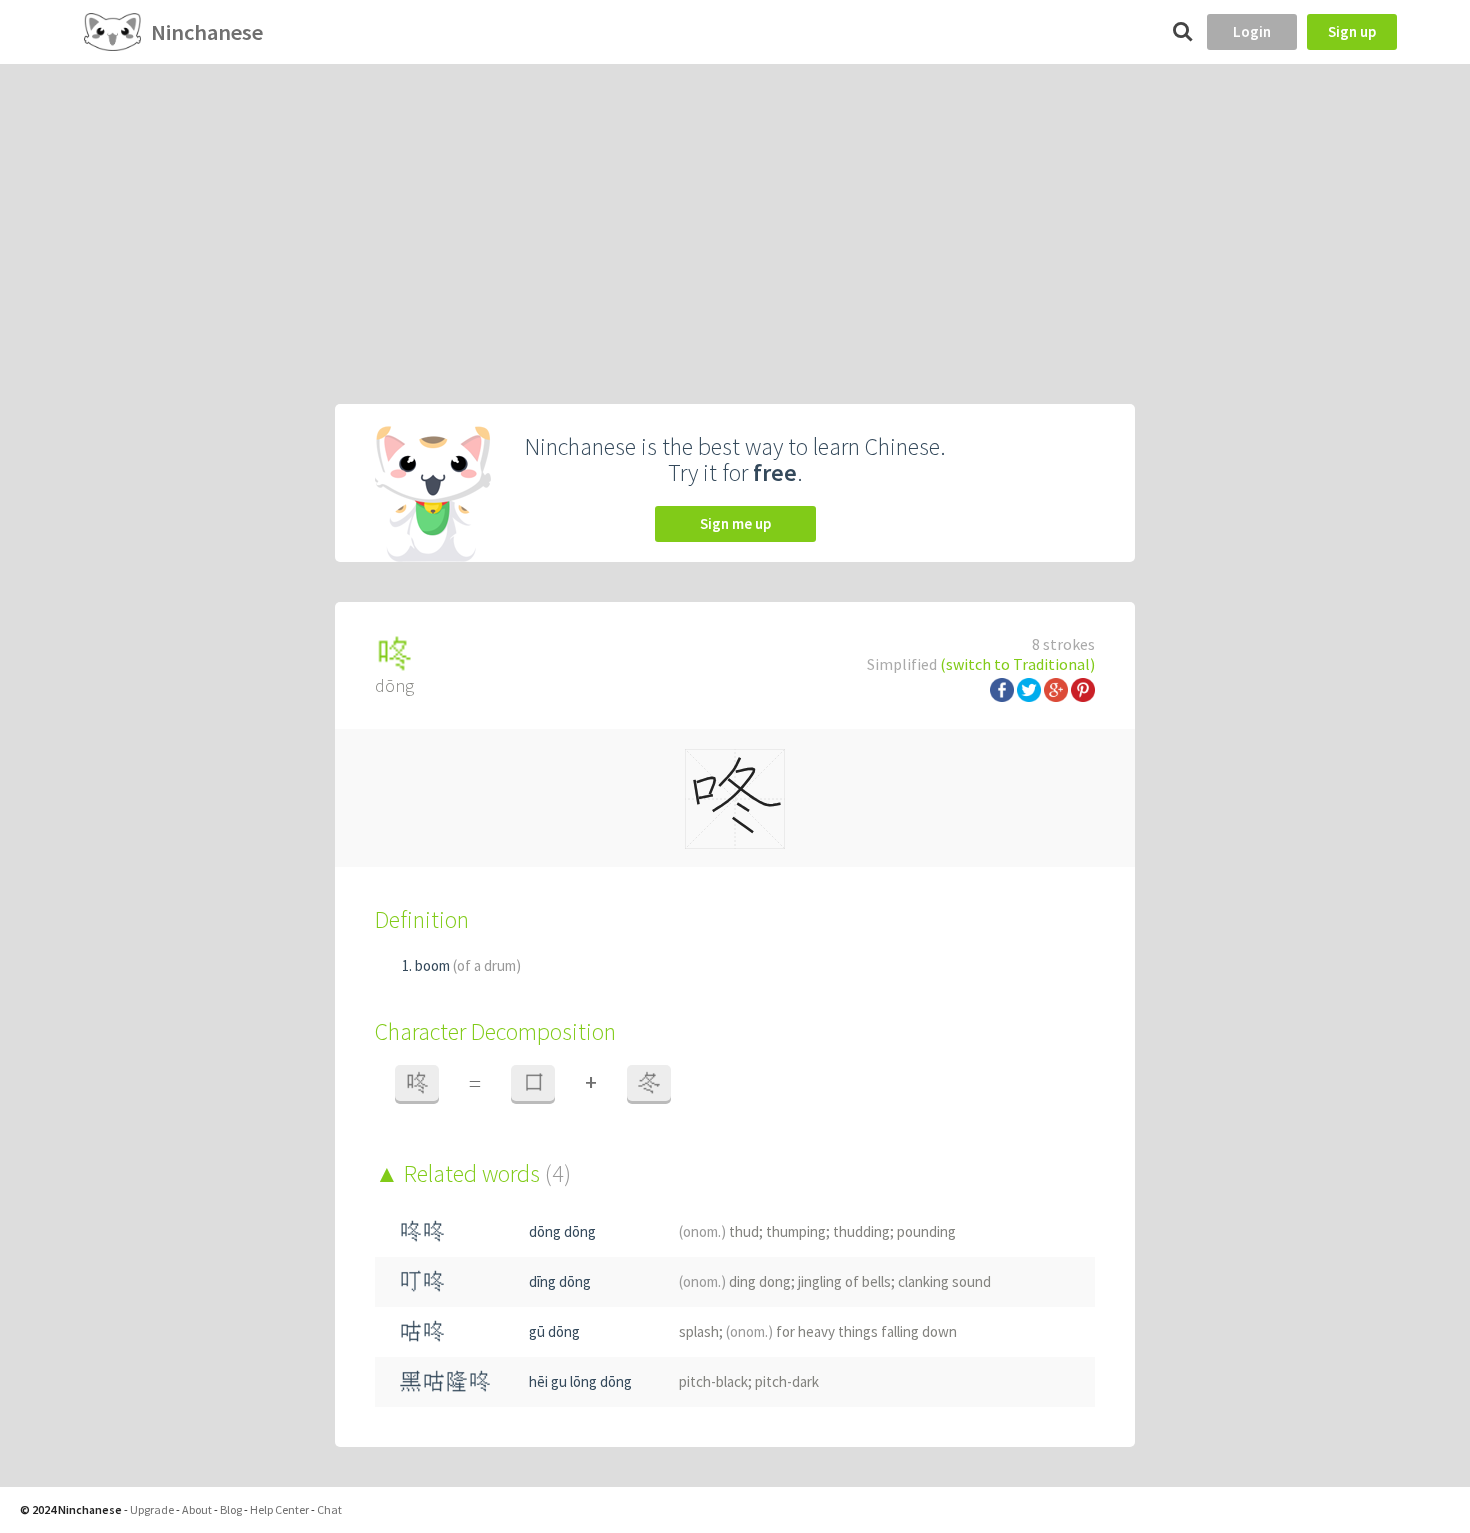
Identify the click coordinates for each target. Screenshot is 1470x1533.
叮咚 (422, 1281)
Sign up (1352, 31)
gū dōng (554, 1331)
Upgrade (152, 1509)
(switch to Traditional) (1017, 664)
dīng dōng (560, 1281)
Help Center (279, 1509)
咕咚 (422, 1331)
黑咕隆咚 (445, 1381)
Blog (231, 1509)
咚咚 (422, 1231)
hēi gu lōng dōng (580, 1381)
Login (1252, 31)
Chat (329, 1509)
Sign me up (735, 523)
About (197, 1509)
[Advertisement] (735, 214)
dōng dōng (562, 1231)
